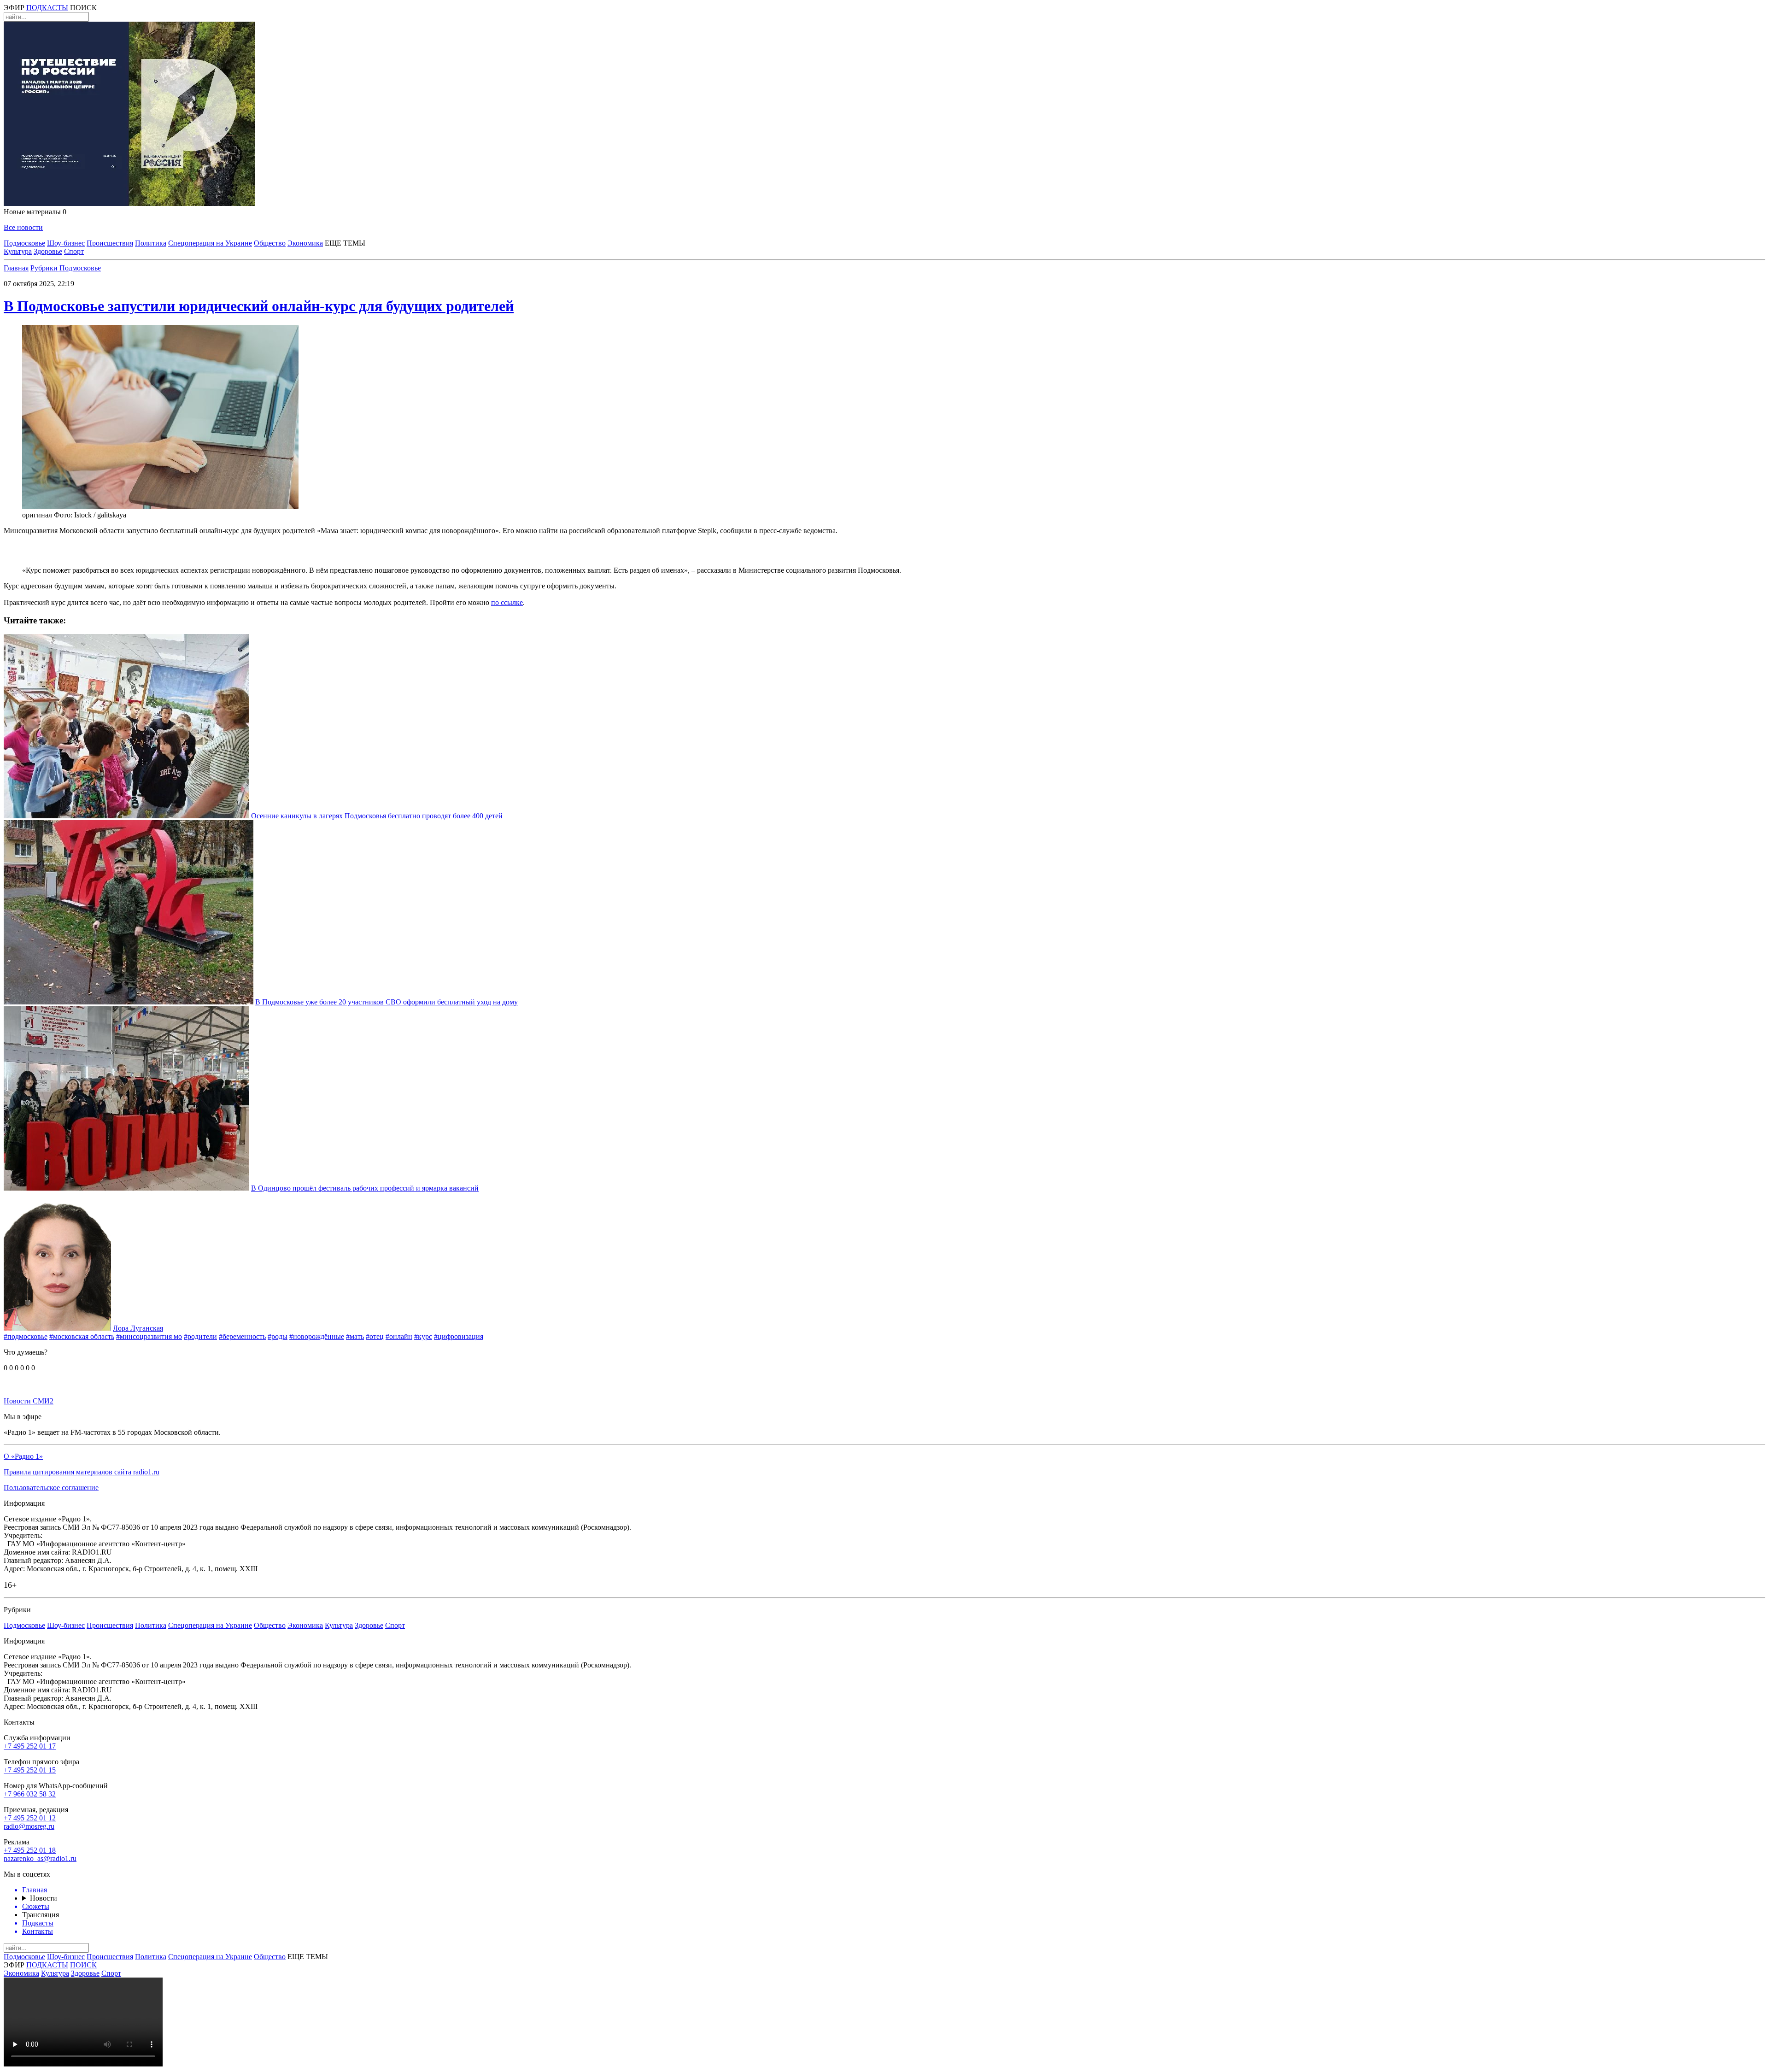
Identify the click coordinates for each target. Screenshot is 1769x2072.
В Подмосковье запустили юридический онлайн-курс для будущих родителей (259, 306)
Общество (270, 243)
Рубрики (45, 268)
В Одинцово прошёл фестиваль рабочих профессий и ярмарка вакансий (365, 1188)
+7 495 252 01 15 (30, 1770)
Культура (18, 251)
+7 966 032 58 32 (30, 1794)
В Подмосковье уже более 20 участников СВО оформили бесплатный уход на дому (387, 1002)
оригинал (37, 515)
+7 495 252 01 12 (30, 1818)
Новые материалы (35, 212)
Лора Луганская (138, 1328)
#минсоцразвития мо (149, 1336)
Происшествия (110, 243)
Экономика (305, 243)
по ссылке (507, 602)
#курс (423, 1336)
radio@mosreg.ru (29, 1826)
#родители (200, 1336)
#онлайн (399, 1336)
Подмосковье (24, 243)
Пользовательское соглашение (51, 1488)
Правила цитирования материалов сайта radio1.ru (82, 1472)
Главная (16, 268)
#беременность (242, 1336)
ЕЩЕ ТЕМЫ (345, 243)
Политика (151, 243)
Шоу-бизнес (66, 243)
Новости (44, 1898)
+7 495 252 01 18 (30, 1850)
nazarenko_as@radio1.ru (40, 1858)
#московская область (82, 1336)
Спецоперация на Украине (210, 243)
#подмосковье (26, 1336)
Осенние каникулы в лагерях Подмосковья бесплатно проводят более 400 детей (377, 816)
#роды (278, 1336)
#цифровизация (459, 1336)
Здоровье (48, 251)
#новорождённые (317, 1336)
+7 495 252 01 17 (30, 1746)
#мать (355, 1336)
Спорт (74, 251)
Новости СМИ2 (29, 1401)
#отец (375, 1336)
